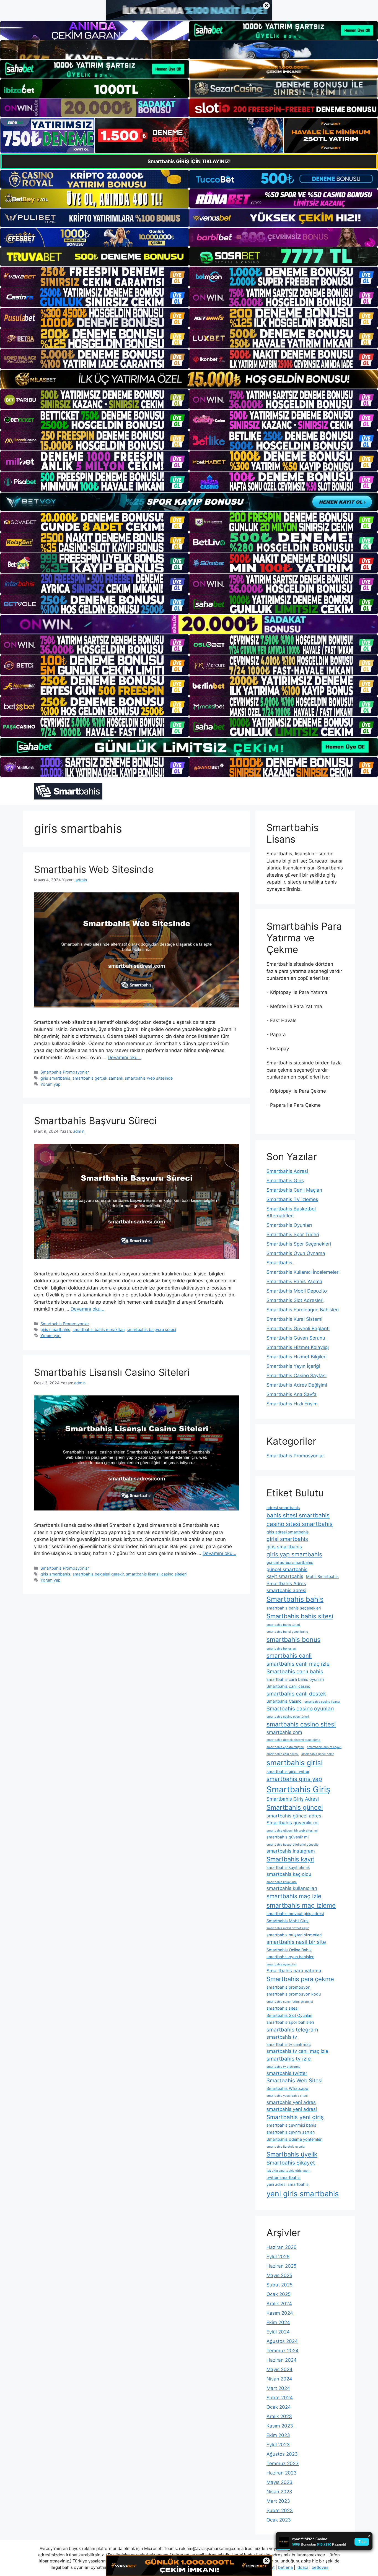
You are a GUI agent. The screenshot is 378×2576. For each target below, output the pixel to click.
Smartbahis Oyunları (289, 1225)
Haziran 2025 (281, 2266)
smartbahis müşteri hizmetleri (294, 1935)
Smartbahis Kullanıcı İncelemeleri (303, 1272)
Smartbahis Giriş (285, 1181)
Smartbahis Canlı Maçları (294, 1190)
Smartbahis (280, 1263)
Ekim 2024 (278, 2322)
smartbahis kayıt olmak (288, 1867)
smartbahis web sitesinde (149, 1078)
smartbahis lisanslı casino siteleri (156, 1574)
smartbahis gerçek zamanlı (98, 1078)
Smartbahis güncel (295, 1807)
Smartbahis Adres (286, 1583)
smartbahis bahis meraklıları (99, 1329)
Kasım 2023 (280, 2426)
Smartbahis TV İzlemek (292, 1199)
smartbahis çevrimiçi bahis (291, 2125)
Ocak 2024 (279, 2407)
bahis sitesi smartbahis (298, 1515)
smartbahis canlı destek (296, 1694)
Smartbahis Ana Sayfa (292, 1394)
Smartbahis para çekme (300, 1979)
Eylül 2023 (278, 2445)
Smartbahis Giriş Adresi (293, 1799)
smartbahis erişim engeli (324, 1747)
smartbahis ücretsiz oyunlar (286, 2147)
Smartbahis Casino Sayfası (297, 1376)
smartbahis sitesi (282, 2008)
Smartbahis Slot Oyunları (289, 2015)
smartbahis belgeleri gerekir (98, 1574)
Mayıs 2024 (279, 2369)
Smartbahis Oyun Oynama (296, 1253)
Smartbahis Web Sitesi (295, 2081)
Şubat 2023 (280, 2510)
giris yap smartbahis (294, 1554)
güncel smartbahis (287, 1569)
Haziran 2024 (282, 2360)
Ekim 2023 (278, 2435)
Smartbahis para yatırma (294, 1971)
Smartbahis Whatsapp (287, 2088)
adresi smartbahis (283, 1508)
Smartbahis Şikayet (291, 2163)
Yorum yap (51, 1084)
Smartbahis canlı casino (288, 1686)
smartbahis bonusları (281, 1649)
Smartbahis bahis (295, 1599)
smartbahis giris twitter (288, 1771)
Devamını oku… (125, 1058)
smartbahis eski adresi (283, 1754)
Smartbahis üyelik (292, 2154)
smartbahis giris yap (294, 1779)
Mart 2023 (278, 2501)
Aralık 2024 (279, 2304)
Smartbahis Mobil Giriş (288, 1921)
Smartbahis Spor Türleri (293, 1234)
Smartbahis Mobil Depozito (297, 1291)
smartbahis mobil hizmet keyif (288, 1928)
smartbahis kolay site (282, 1882)
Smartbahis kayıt (290, 1859)
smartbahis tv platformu (283, 2067)
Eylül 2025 (278, 2257)
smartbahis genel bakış (318, 1754)
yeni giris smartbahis (303, 2194)
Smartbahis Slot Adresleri (295, 1300)
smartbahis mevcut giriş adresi (295, 1914)
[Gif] (189, 379)
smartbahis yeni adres (291, 2102)
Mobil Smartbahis (322, 1576)
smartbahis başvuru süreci (151, 1329)
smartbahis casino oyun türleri (288, 1717)
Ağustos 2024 (282, 2341)
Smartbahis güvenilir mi (292, 1823)
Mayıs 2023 (279, 2482)
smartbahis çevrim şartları (291, 2132)
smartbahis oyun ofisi (282, 1964)
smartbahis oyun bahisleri (290, 1957)
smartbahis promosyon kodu (294, 1994)
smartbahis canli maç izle (298, 1664)
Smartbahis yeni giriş (295, 2117)
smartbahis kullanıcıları (292, 1888)
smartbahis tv (282, 2037)
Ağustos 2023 (282, 2454)
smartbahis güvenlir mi (288, 1837)
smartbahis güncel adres (294, 1816)
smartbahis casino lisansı (322, 1702)
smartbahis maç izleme (301, 1905)
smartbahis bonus (293, 1640)
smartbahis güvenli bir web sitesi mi (292, 1831)
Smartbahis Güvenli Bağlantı (298, 1329)
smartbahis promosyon (288, 1987)
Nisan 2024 (279, 2379)
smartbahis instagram (291, 1851)
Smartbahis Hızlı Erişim (292, 1404)
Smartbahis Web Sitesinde (94, 869)
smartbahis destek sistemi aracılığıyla (293, 1740)
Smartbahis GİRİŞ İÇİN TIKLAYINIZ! (189, 161)
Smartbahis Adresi (287, 1171)
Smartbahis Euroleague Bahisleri (303, 1310)
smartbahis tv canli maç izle (297, 2051)
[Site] (94, 277)
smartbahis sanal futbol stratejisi (290, 2002)
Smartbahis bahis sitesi (300, 1616)
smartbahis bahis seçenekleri (294, 1608)
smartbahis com (284, 1732)
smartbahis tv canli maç (289, 2044)
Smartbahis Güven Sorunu (296, 1338)
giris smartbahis (55, 1078)
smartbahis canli (289, 1656)
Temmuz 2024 (283, 2351)
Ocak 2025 (279, 2294)
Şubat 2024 (280, 2398)
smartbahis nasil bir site (296, 1942)
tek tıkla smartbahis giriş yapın (288, 2171)
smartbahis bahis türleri (283, 1625)
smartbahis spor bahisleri (290, 2022)
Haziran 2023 (282, 2473)
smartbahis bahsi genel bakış (287, 1632)
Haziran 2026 (282, 2247)
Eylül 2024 (278, 2332)
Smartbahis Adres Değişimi (297, 1385)
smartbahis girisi (295, 1763)
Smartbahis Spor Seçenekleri (299, 1244)
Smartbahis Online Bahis (289, 1950)
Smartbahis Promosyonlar (65, 1072)
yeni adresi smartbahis (288, 2184)
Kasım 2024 (280, 2313)
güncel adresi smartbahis (290, 1562)
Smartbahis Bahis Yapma (294, 1282)
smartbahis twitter (287, 2073)
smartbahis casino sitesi (301, 1724)
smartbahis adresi (286, 1590)
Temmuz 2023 (283, 2463)
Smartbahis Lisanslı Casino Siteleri (112, 1372)
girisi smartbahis (287, 1539)
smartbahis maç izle (294, 1896)
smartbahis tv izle (289, 2059)
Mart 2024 (278, 2388)
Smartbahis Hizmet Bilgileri (297, 1357)
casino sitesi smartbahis (300, 1524)
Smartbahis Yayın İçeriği (293, 1366)
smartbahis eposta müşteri (285, 1747)
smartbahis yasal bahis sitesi (287, 2096)
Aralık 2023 (279, 2416)
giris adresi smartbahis (288, 1532)
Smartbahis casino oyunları (300, 1709)
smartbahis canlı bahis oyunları (295, 1679)
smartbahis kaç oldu (289, 1874)
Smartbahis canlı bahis (295, 1672)
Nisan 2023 (279, 2492)
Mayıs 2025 (279, 2275)
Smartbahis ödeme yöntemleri (294, 2139)
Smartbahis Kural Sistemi (294, 1319)
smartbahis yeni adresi (292, 2109)
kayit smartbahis (285, 1576)
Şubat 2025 (279, 2285)
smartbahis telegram (292, 2030)
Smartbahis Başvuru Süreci (95, 1121)
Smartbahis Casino (284, 1701)
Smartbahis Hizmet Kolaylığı (298, 1347)
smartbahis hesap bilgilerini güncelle (292, 1845)
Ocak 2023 (279, 2520)
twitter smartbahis (283, 2177)
